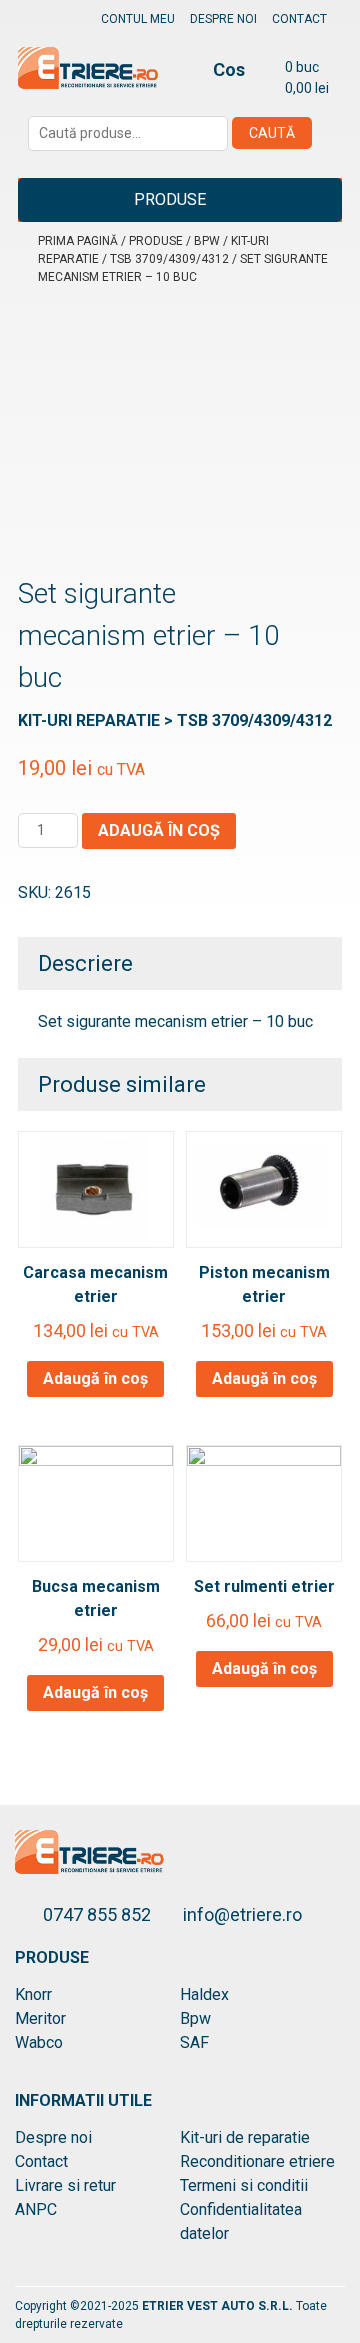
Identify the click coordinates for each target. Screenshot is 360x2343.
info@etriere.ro (242, 1914)
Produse (170, 199)
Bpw (207, 241)
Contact (299, 19)
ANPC (36, 2209)
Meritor (40, 2018)
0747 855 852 (99, 1914)
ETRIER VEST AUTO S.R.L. (219, 2306)
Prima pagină (78, 241)
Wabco (39, 2042)
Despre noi (223, 19)
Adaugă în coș (159, 830)
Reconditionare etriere (257, 2161)
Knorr (33, 1994)
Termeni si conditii (244, 2185)
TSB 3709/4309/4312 (169, 259)
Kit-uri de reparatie (245, 2137)
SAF (194, 2042)
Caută (272, 133)
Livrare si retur (65, 2185)
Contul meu (138, 19)
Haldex (204, 1994)
